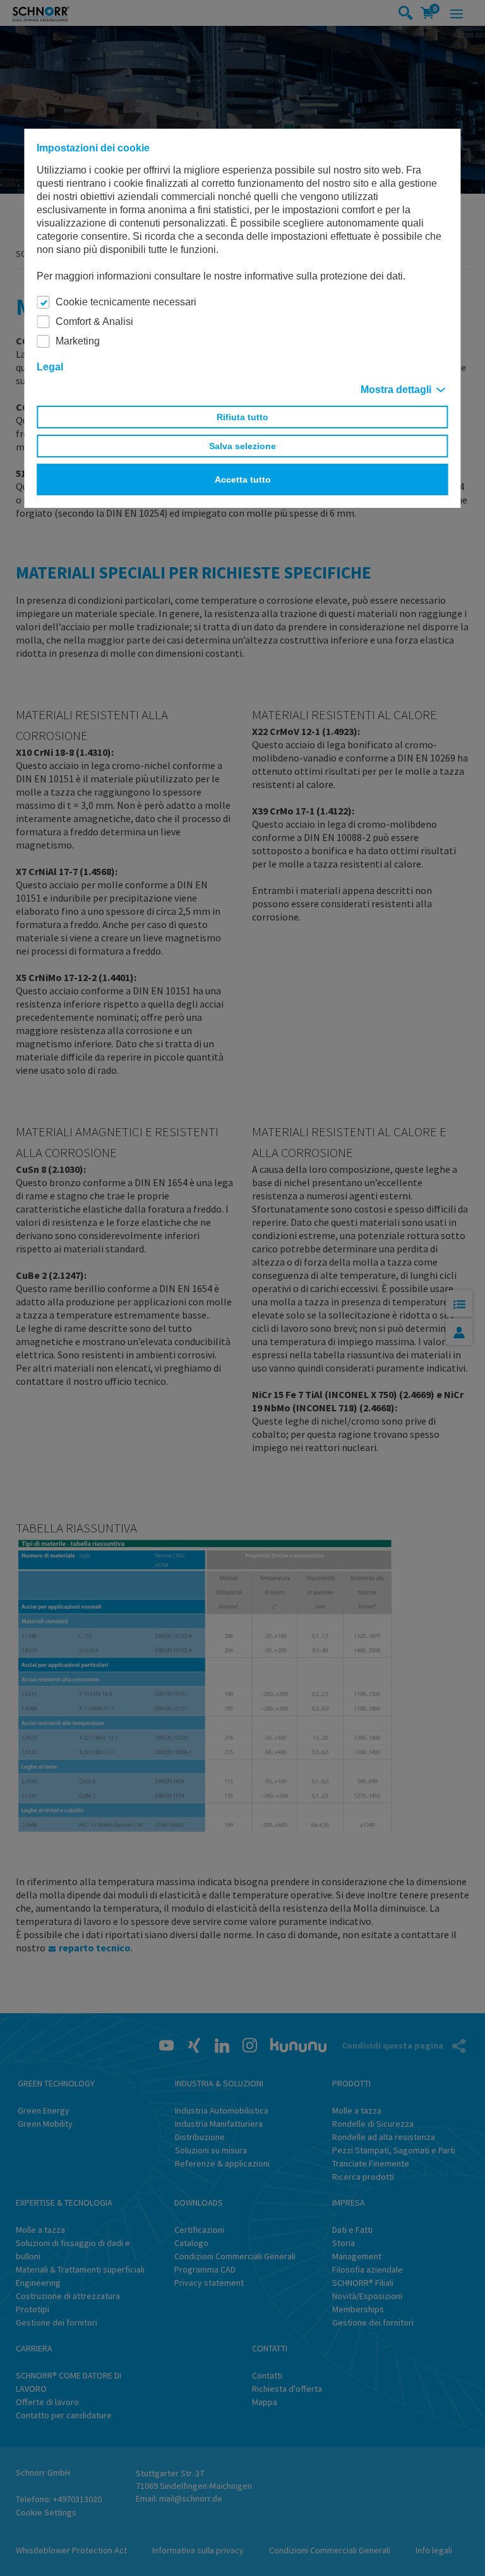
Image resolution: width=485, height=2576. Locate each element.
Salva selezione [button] (242, 446)
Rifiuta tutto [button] (242, 417)
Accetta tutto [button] (243, 479)
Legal (50, 367)
